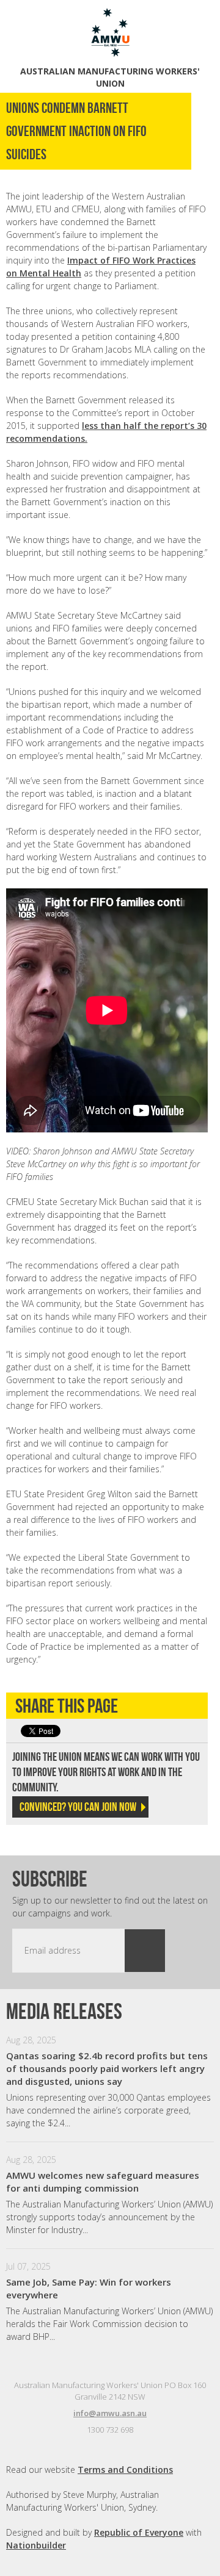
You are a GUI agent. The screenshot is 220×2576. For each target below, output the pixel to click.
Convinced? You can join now (78, 1807)
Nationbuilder (36, 2545)
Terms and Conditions (125, 2470)
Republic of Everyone (139, 2532)
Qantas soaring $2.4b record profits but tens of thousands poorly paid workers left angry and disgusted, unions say (107, 2068)
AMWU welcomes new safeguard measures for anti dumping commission (103, 2182)
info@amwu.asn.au (110, 2413)
